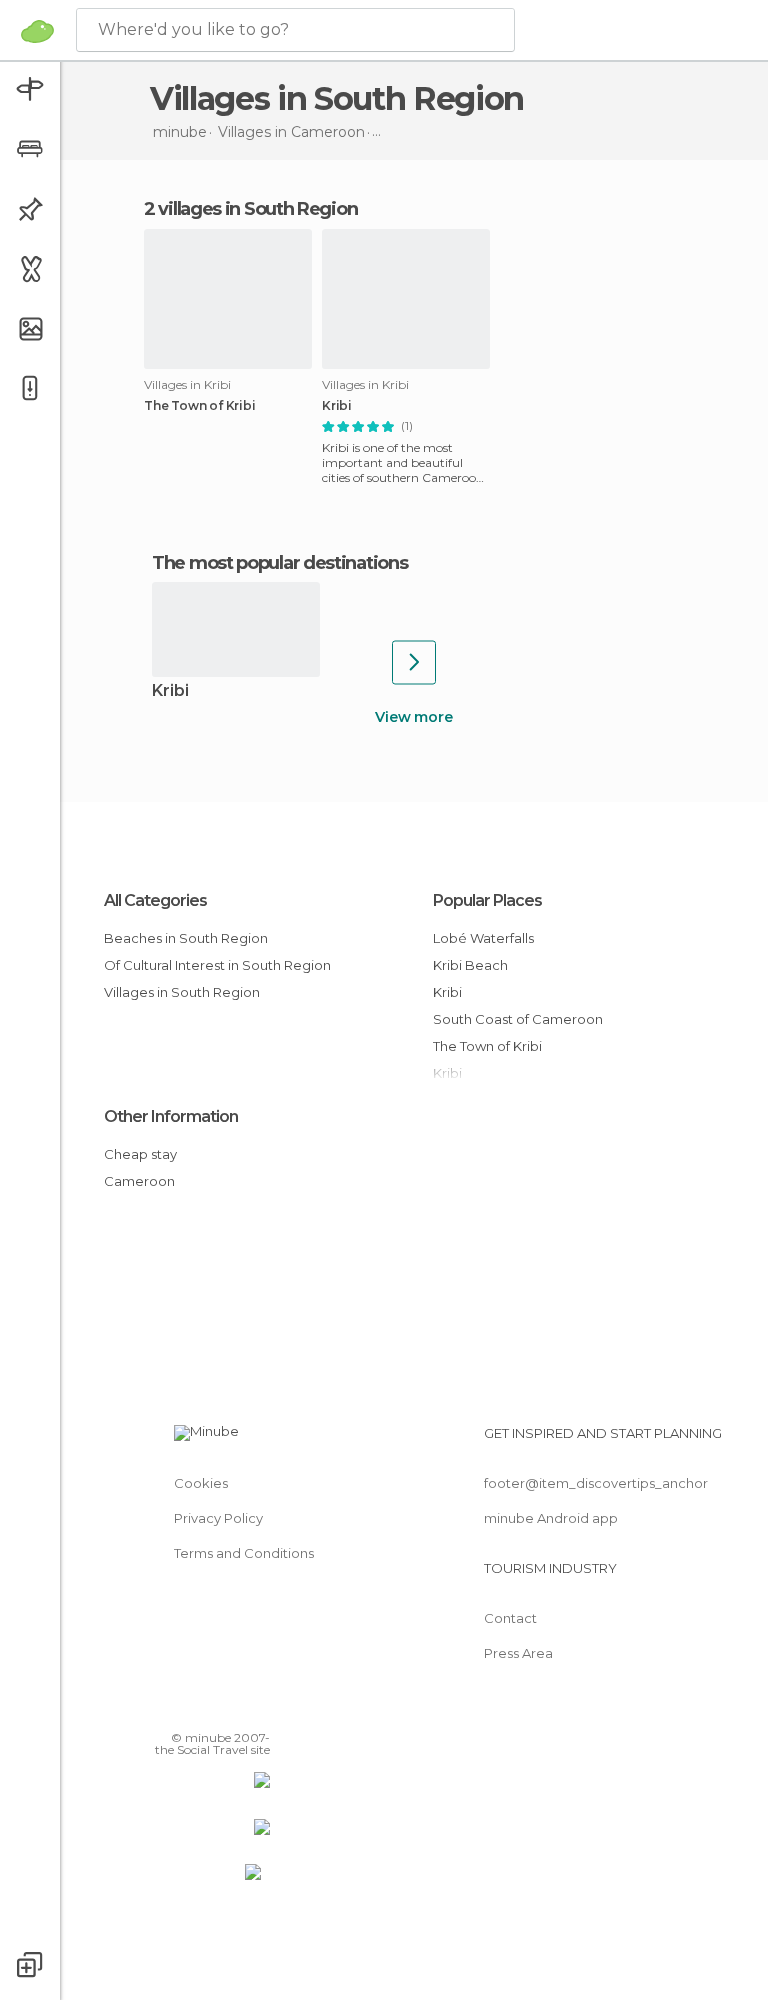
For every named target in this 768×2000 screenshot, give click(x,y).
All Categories (155, 900)
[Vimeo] (231, 1709)
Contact (510, 1618)
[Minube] (37, 31)
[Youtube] (257, 1709)
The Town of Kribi (200, 406)
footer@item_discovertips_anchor (596, 1483)
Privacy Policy (218, 1518)
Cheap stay (140, 1154)
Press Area (518, 1653)
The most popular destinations (279, 563)
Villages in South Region (182, 992)
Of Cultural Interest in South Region (217, 965)
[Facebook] (179, 1709)
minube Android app (551, 1518)
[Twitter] (205, 1709)
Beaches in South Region (186, 938)
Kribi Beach (470, 965)
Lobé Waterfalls (483, 938)
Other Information (171, 1116)
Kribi (337, 406)
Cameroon (139, 1181)
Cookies (201, 1483)
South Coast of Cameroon (518, 1019)
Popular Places (487, 900)
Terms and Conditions (244, 1553)
